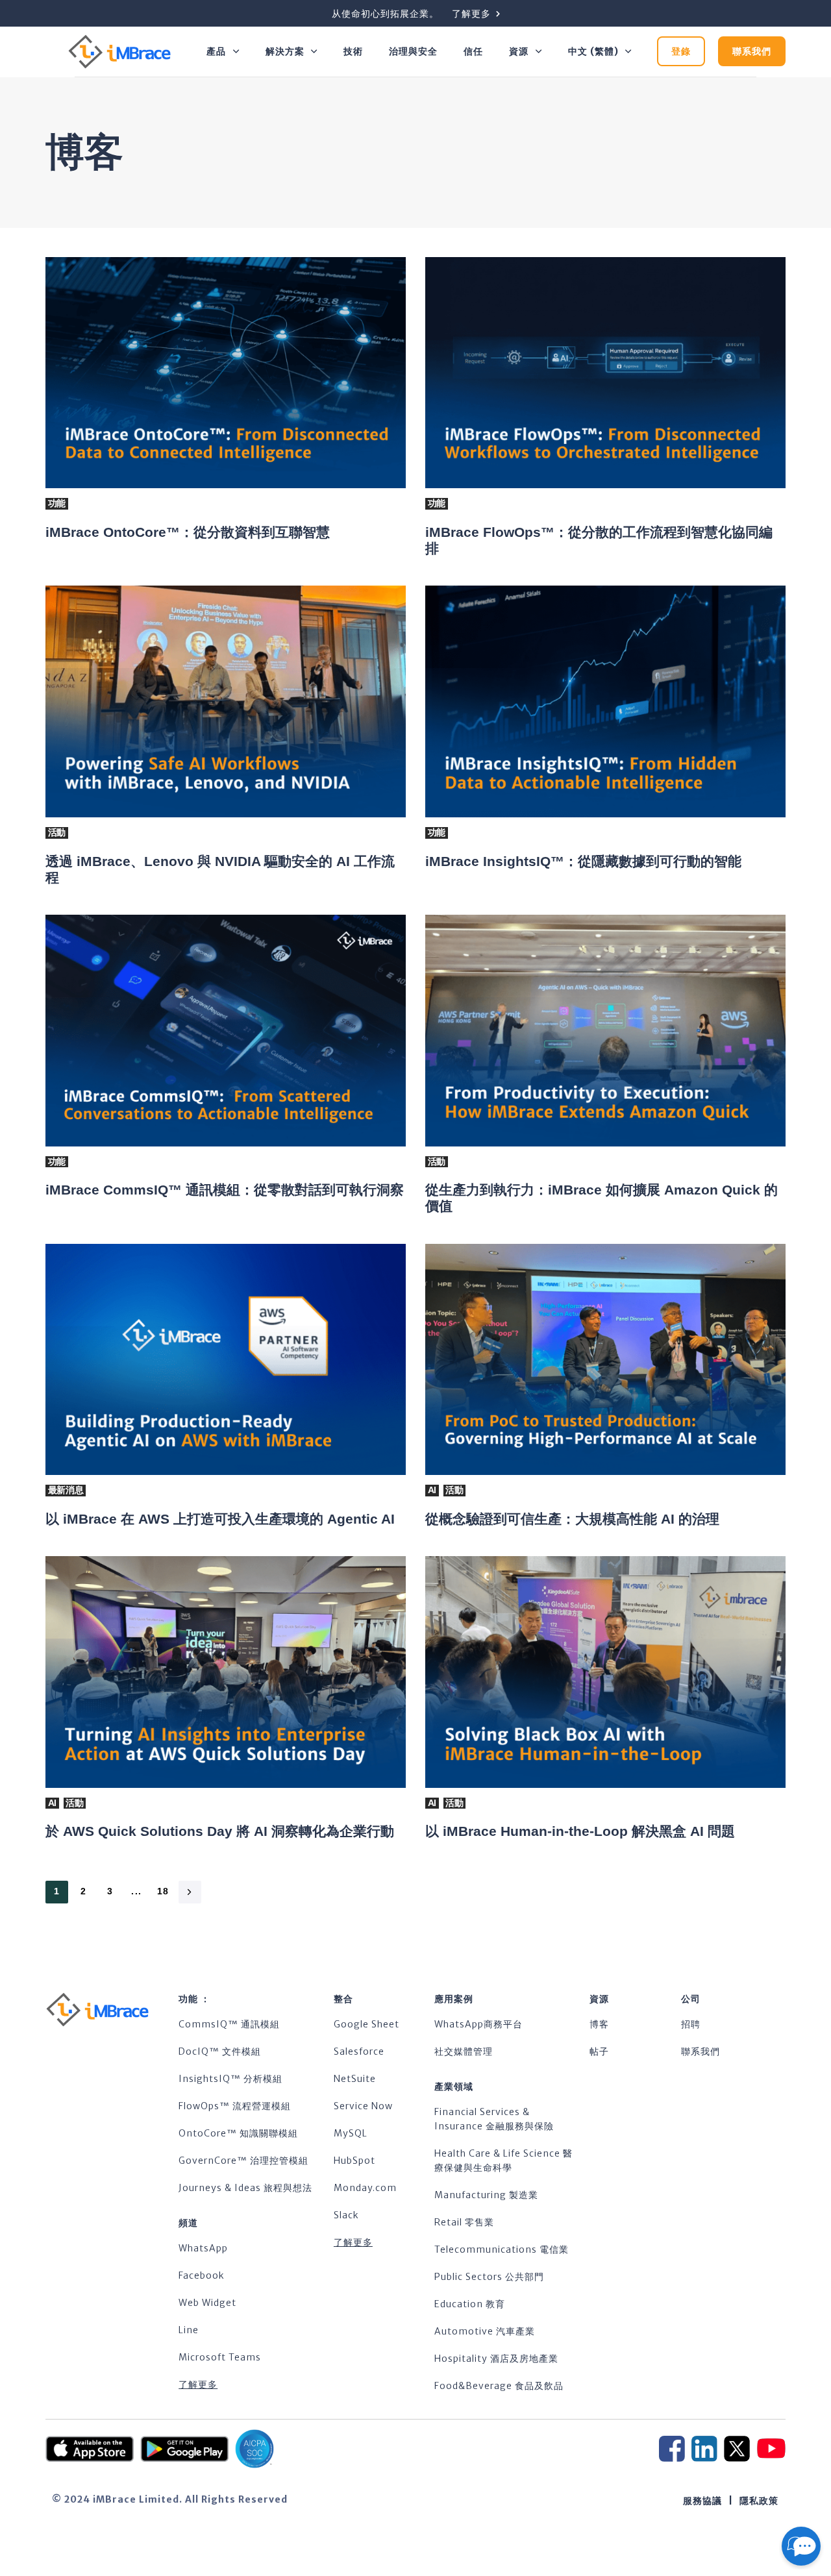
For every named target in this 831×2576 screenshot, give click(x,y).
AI (432, 1490)
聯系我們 (701, 2051)
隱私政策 (759, 2501)
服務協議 (702, 2501)
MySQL (351, 2133)
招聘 (691, 2024)
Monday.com (365, 2188)
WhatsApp (203, 2248)
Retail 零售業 (464, 2222)
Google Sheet (366, 2024)
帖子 (599, 2051)
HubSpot (354, 2161)
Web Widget (207, 2303)
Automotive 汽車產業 (485, 2331)
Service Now (363, 2106)
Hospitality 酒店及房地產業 (496, 2359)
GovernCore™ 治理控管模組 (243, 2161)
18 (163, 1891)
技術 (353, 51)
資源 (519, 51)
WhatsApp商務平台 (478, 2024)
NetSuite (355, 2079)
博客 (599, 2024)
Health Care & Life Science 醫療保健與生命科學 (503, 2161)
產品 (216, 51)
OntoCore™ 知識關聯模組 (238, 2133)
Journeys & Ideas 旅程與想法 (245, 2188)
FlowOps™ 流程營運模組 (235, 2106)
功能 (57, 503)
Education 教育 (470, 2304)
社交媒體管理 (464, 2051)
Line (189, 2330)
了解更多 (198, 2384)
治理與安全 (413, 51)
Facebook (202, 2275)
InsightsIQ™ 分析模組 (230, 2079)
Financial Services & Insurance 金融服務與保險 (494, 2119)
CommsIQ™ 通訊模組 (229, 2024)
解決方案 (285, 51)
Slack (346, 2215)
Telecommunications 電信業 (502, 2249)
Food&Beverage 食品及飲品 (499, 2386)
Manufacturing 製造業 (486, 2195)
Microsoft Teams (220, 2357)
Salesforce (359, 2051)
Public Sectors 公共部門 (489, 2277)
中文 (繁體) (593, 51)
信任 (473, 51)
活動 (57, 832)
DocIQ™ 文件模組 (220, 2051)
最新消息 (66, 1490)
